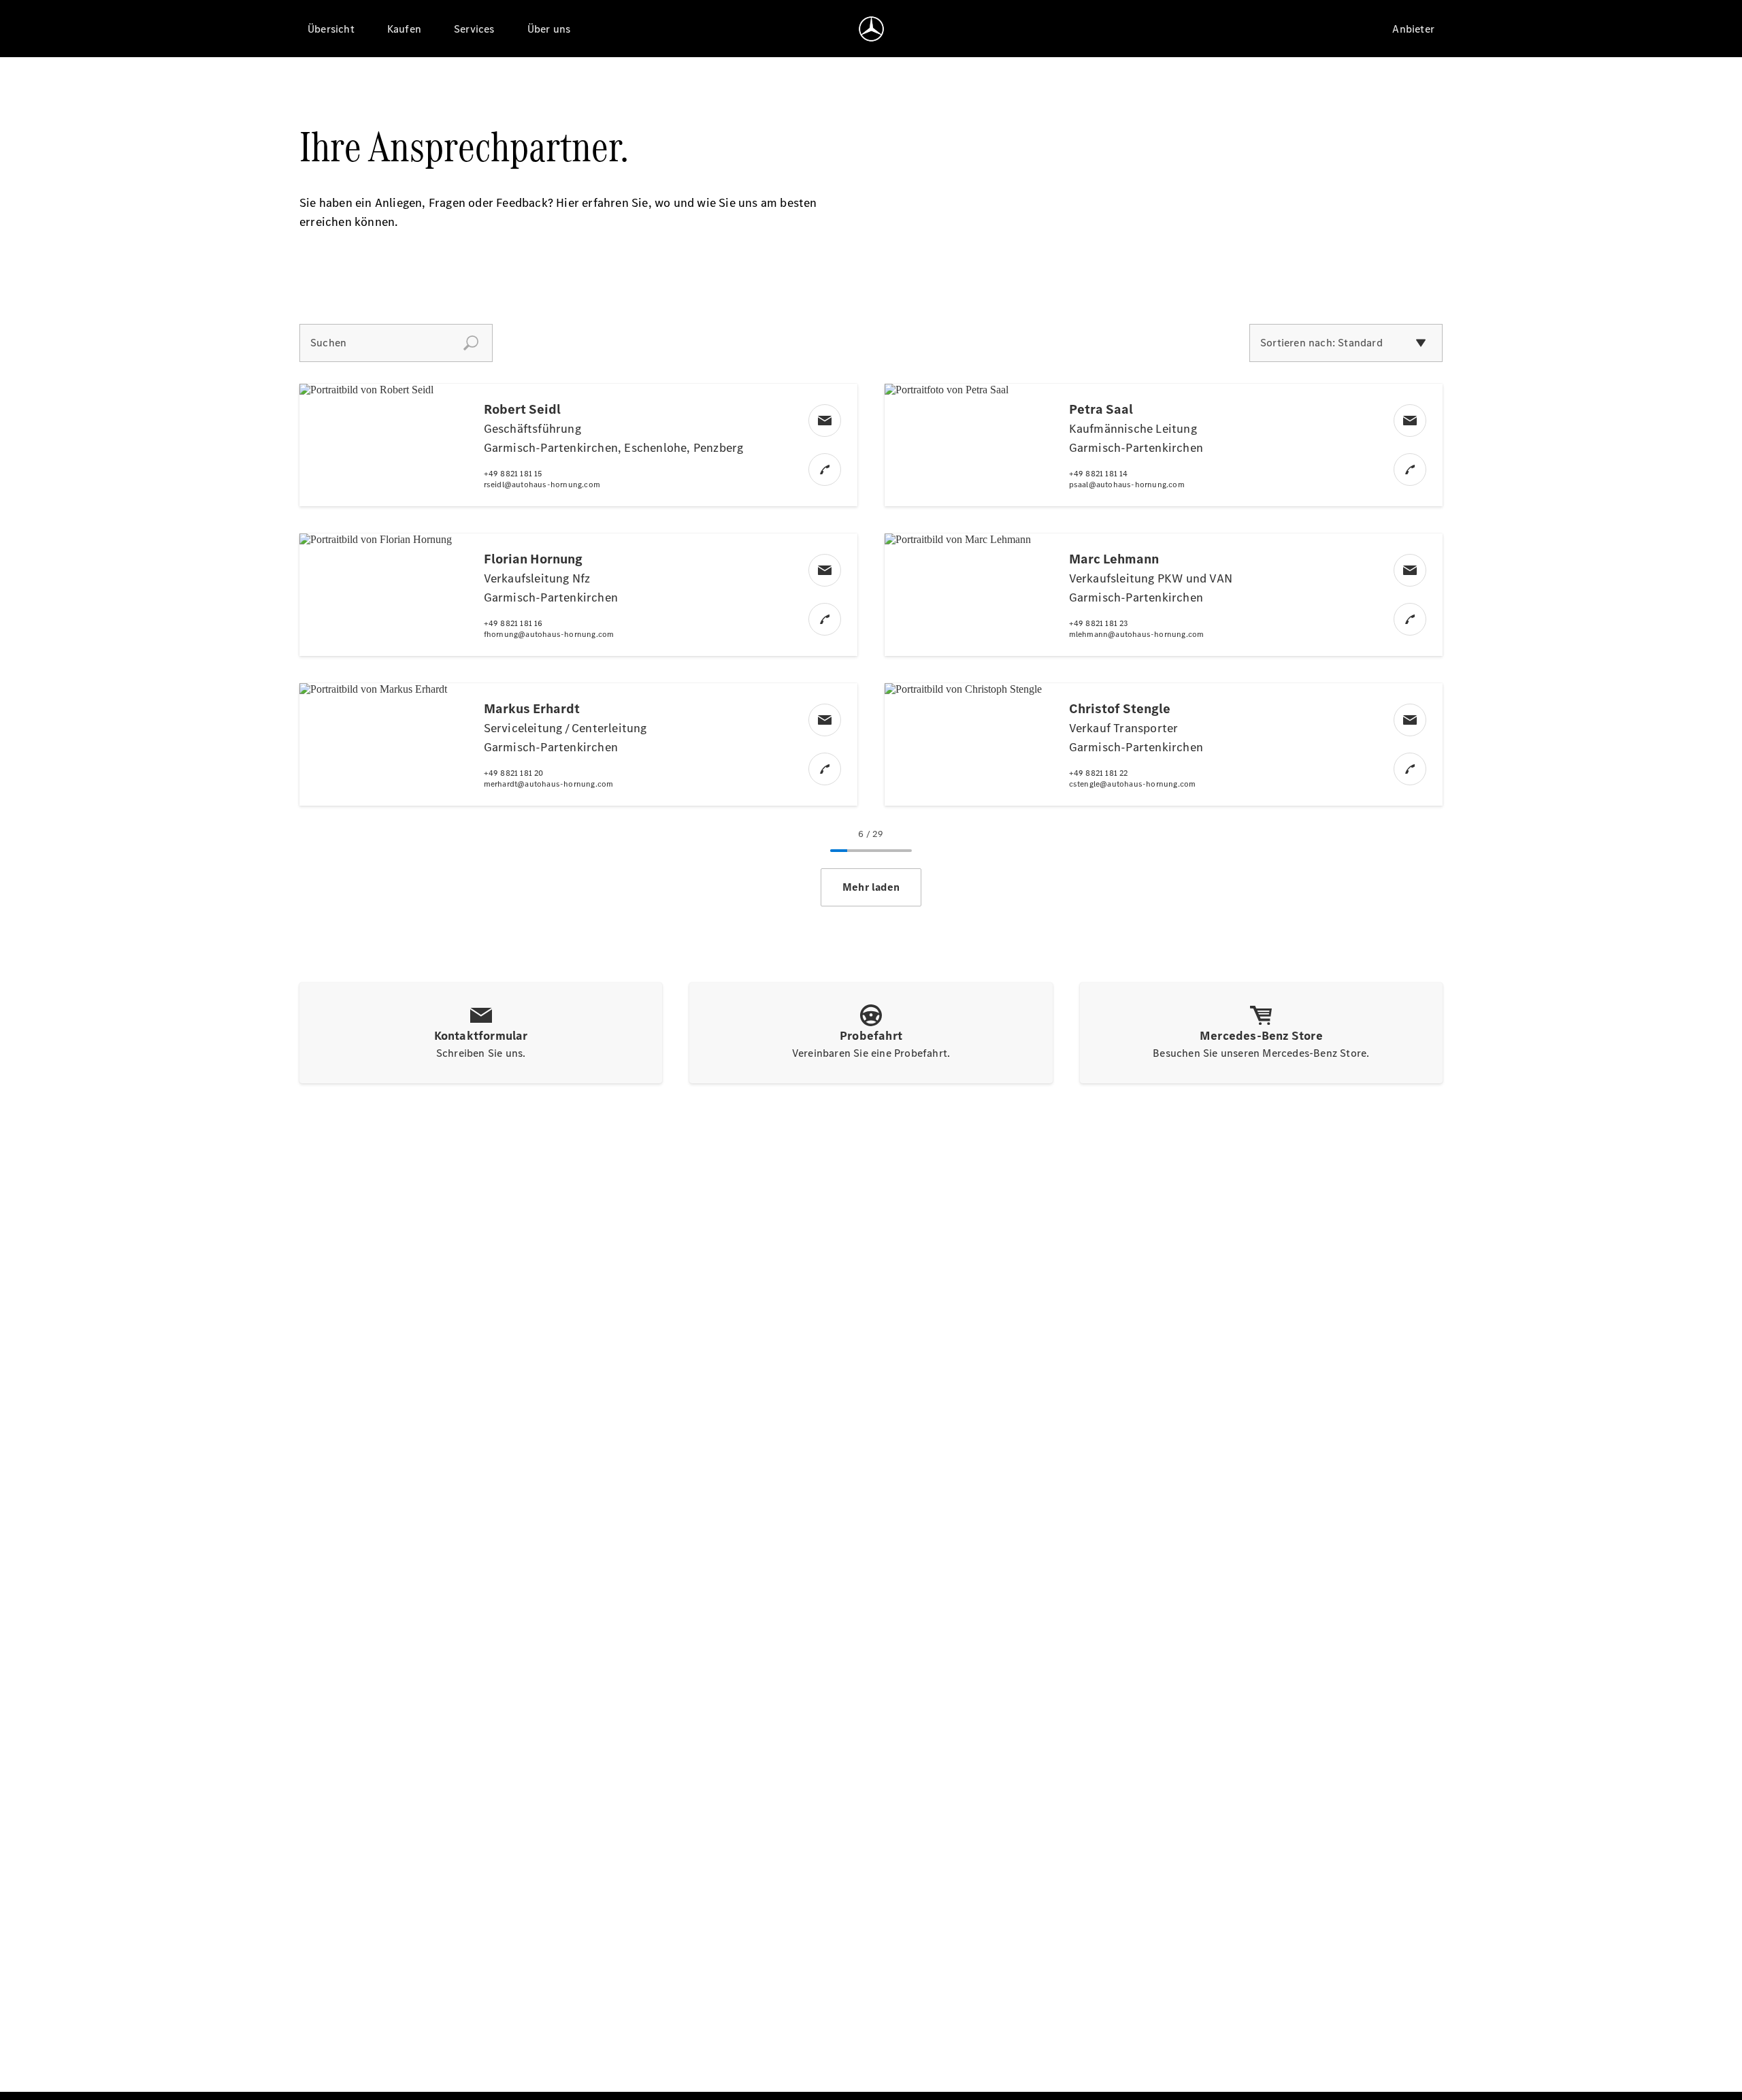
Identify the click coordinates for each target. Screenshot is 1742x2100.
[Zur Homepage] (871, 29)
